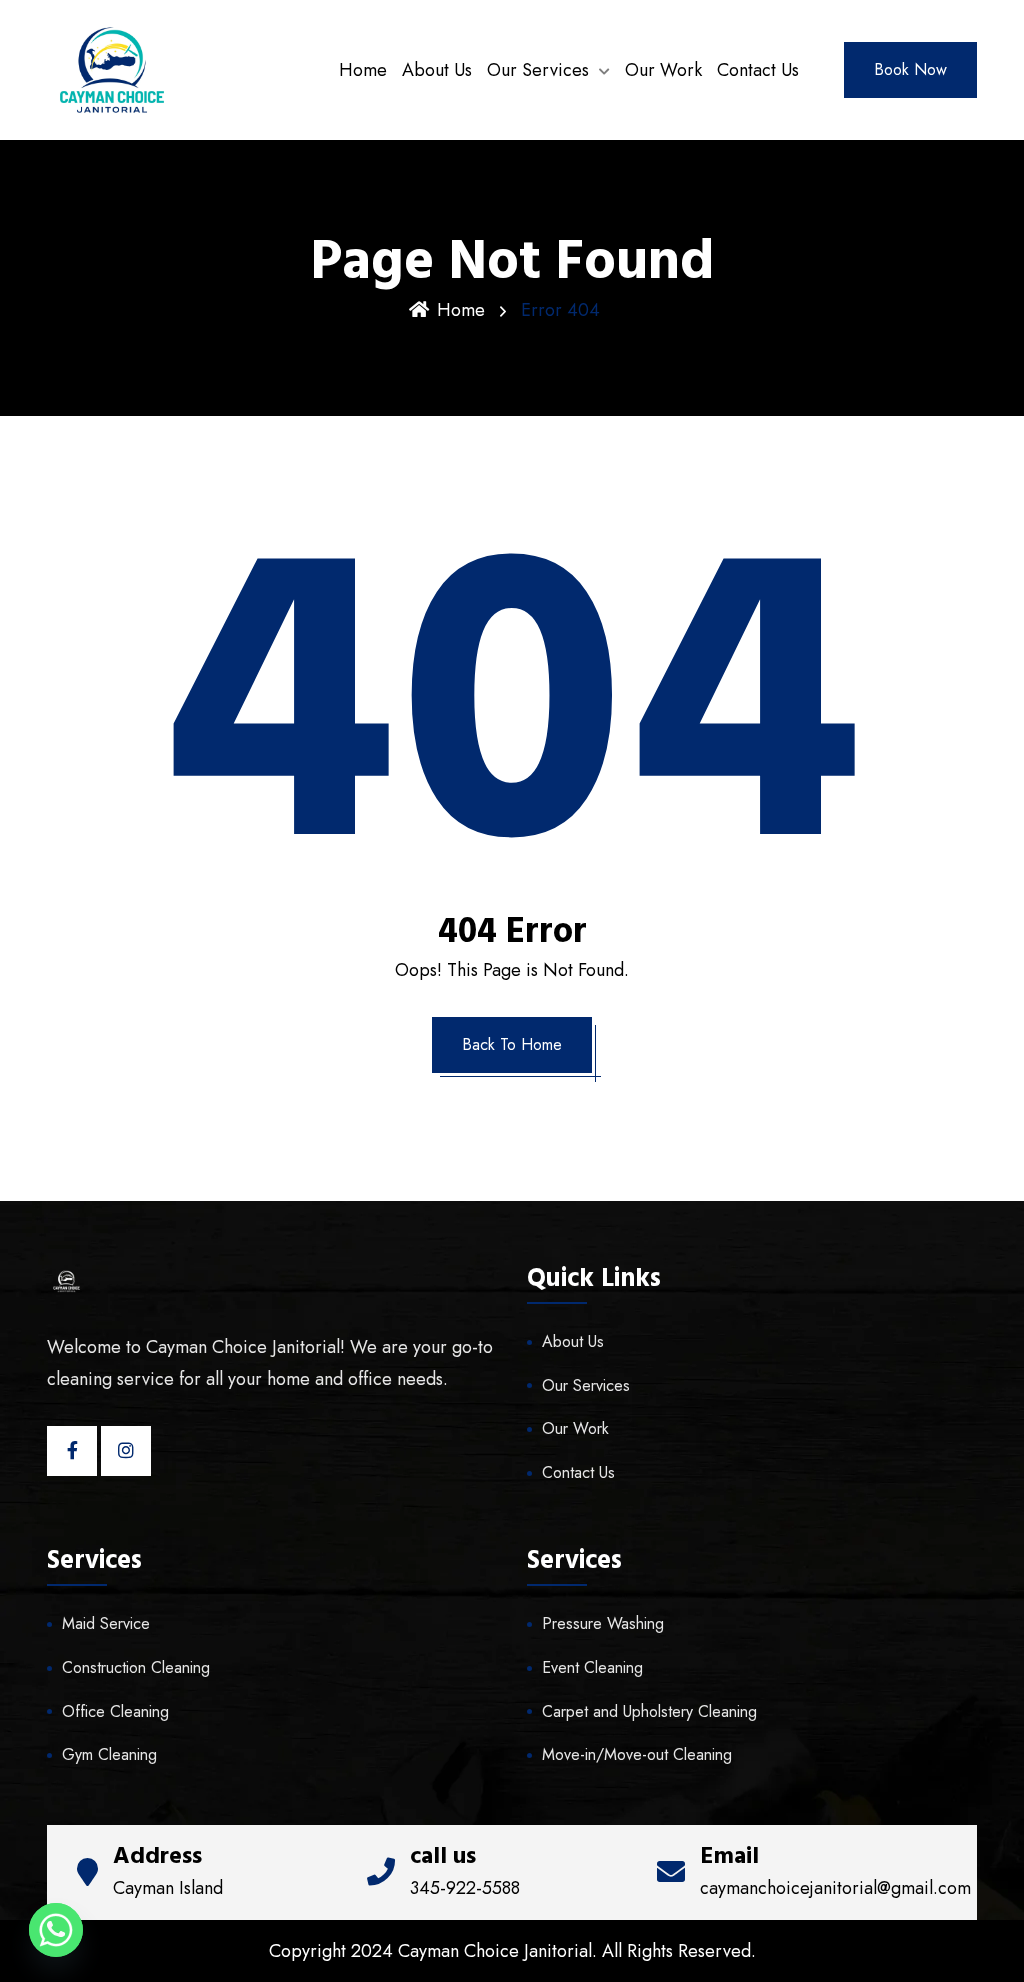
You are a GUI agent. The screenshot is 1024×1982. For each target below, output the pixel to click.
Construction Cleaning (136, 1667)
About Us (437, 70)
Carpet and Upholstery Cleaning (649, 1711)
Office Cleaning (115, 1711)
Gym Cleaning (109, 1754)
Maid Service (106, 1623)
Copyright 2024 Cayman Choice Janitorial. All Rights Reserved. (512, 1951)
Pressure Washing (603, 1623)
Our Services (538, 70)
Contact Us (758, 70)
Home (363, 70)
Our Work (663, 70)
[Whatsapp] (56, 1930)
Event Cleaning (592, 1667)
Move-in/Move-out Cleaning (637, 1754)
